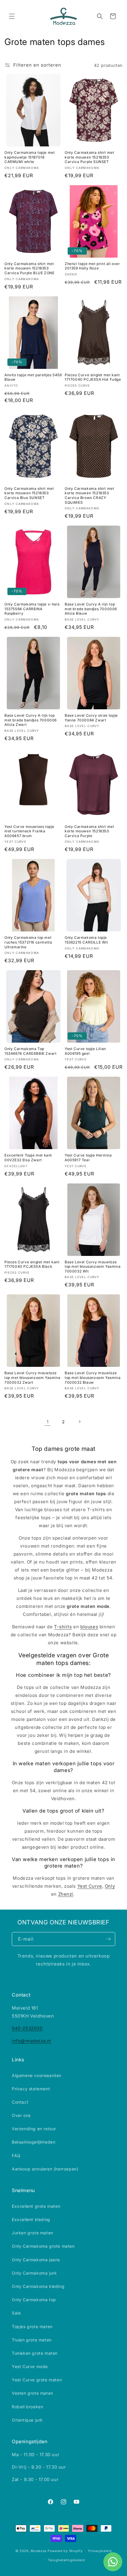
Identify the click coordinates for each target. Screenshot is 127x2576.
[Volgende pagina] (79, 1422)
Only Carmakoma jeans (36, 2260)
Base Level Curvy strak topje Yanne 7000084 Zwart (91, 718)
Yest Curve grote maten (37, 2380)
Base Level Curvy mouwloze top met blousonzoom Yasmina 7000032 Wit (93, 1267)
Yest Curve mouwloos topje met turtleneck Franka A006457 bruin (29, 831)
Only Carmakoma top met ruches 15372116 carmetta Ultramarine (28, 942)
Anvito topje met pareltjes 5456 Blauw (33, 377)
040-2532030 (27, 2028)
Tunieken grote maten (35, 2353)
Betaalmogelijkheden (34, 2142)
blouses (89, 1627)
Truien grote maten (32, 2340)
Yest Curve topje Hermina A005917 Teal (88, 1158)
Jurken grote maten (32, 2233)
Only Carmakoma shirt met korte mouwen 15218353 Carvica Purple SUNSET (89, 157)
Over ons (21, 2115)
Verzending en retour (34, 2129)
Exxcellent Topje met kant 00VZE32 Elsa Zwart (28, 1158)
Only (110, 1886)
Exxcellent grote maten (36, 2206)
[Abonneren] (108, 1939)
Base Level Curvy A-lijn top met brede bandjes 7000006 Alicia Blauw (91, 609)
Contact (20, 2102)
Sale (16, 2313)
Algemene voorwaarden (37, 2075)
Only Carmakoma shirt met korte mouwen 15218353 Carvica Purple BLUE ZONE (29, 268)
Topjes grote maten (32, 2327)
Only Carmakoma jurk (34, 2273)
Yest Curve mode (30, 2366)
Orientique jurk (27, 2420)
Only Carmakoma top (34, 2300)
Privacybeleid (100, 2551)
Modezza (39, 2551)
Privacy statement (31, 2089)
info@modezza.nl (31, 2041)
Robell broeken (27, 2407)
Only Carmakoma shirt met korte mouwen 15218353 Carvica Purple (89, 831)
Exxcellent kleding (31, 2219)
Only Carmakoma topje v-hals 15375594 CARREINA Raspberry (32, 609)
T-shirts (63, 1627)
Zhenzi (66, 1894)
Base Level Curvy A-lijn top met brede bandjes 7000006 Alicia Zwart (31, 720)
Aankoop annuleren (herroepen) (45, 2169)
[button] (12, 16)
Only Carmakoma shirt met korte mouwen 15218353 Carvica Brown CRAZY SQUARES (89, 495)
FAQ (16, 2156)
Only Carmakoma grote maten (43, 2246)
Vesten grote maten (32, 2393)
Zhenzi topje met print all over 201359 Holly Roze (92, 266)
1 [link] (48, 1422)
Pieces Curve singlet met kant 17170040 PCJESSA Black (32, 1264)
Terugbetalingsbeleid (66, 2560)
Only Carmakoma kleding (38, 2286)
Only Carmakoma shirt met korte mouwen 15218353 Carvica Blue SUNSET (29, 493)
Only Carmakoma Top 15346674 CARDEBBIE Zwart (30, 1051)
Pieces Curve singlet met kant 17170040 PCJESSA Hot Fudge (93, 377)
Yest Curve (90, 1886)
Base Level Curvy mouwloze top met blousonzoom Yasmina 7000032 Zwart (32, 1377)
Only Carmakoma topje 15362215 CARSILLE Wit (86, 940)
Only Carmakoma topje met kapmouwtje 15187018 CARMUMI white (30, 157)
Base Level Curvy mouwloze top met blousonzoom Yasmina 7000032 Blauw (93, 1377)
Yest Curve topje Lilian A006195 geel (85, 1051)
